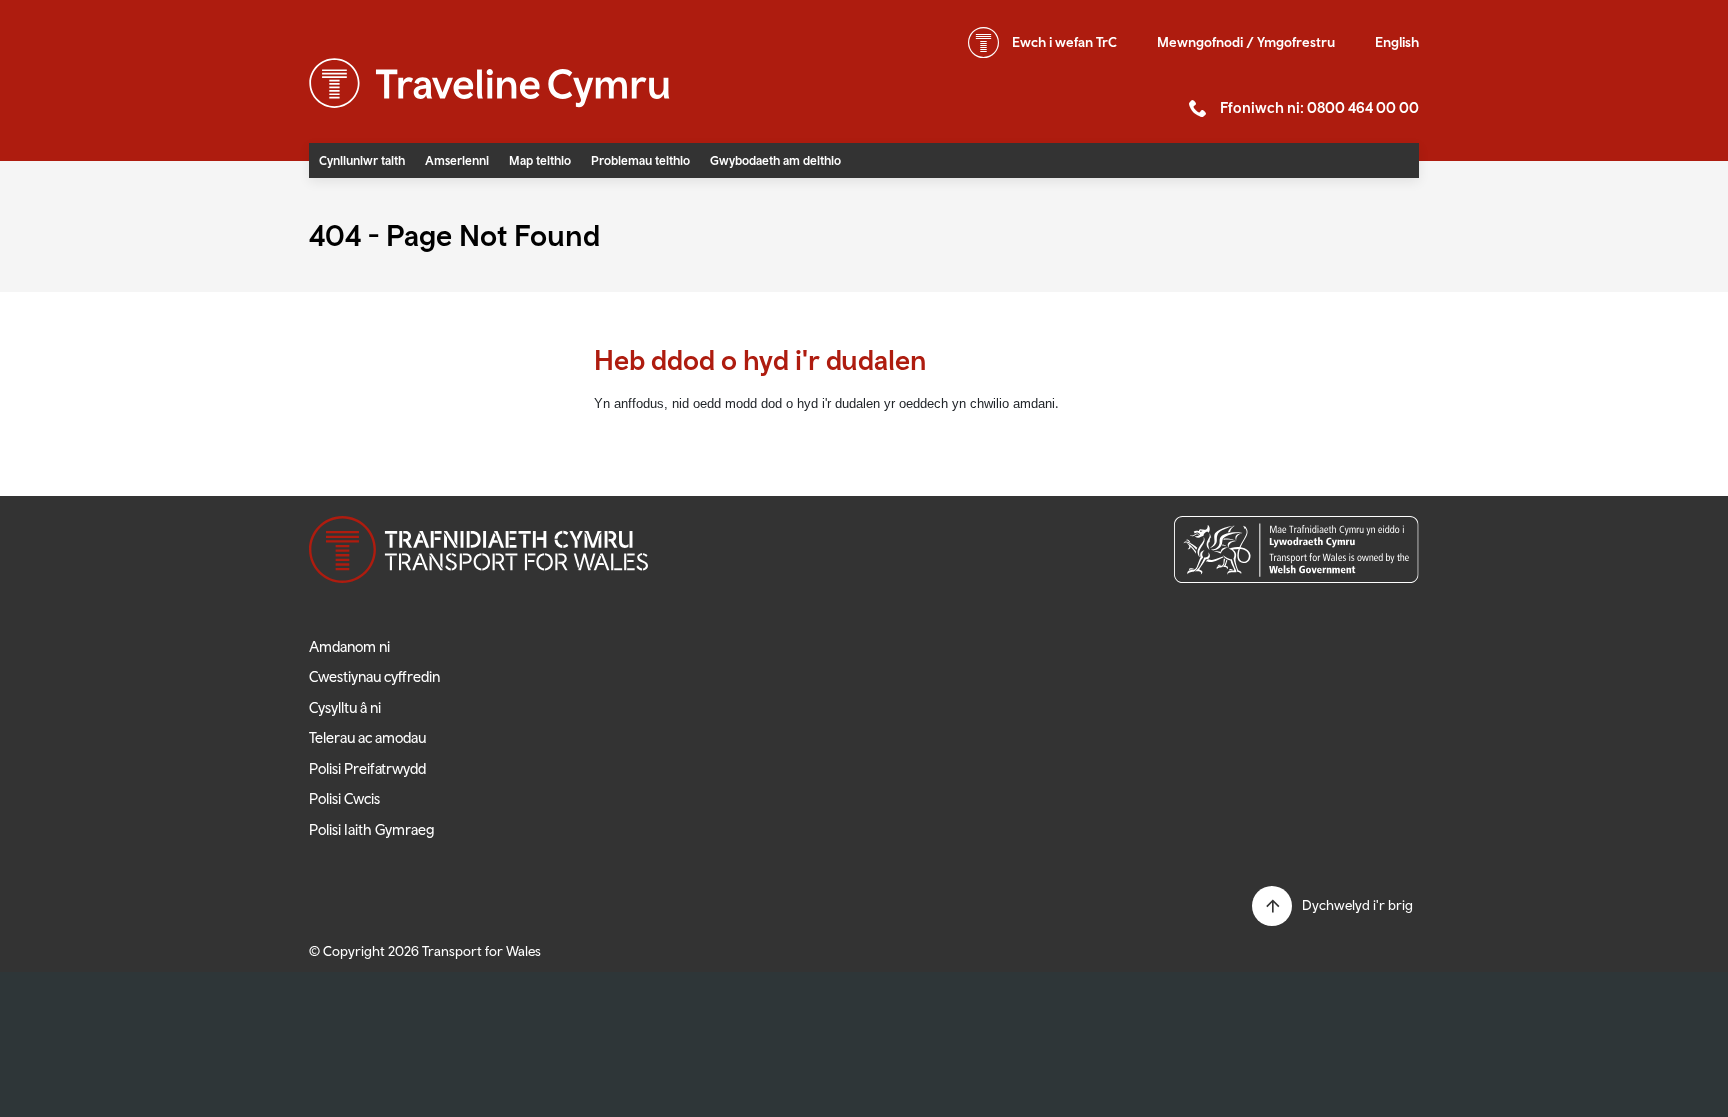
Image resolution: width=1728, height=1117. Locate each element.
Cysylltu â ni (345, 707)
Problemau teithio (640, 160)
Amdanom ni (349, 646)
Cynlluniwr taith (362, 160)
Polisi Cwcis (344, 798)
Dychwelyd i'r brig (1357, 905)
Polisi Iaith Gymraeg (372, 829)
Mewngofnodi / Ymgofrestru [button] (1246, 42)
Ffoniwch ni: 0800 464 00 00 (1319, 107)
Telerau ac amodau (367, 737)
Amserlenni (457, 160)
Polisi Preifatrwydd (367, 768)
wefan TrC (1064, 42)
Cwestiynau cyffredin (374, 676)
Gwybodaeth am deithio (775, 160)
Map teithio (540, 160)
